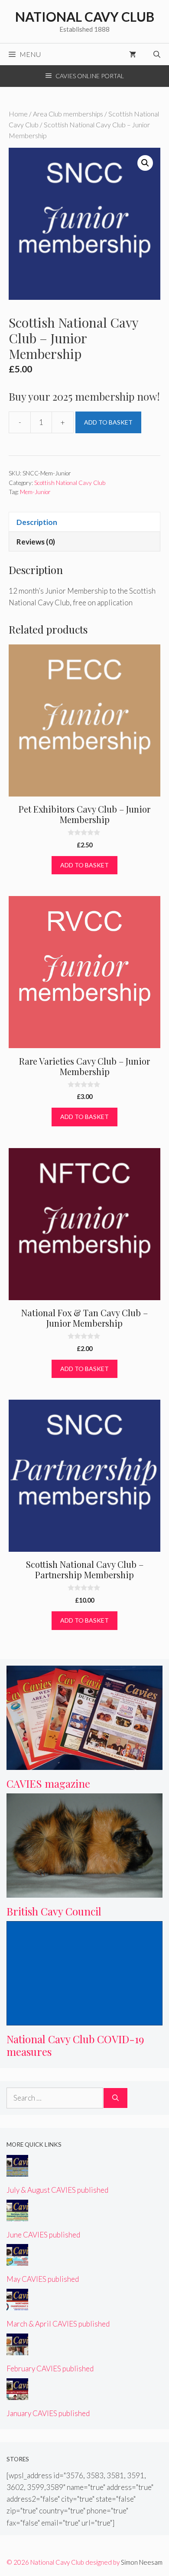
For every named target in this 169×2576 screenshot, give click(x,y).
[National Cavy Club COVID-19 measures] (84, 2020)
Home (18, 114)
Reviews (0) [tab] (36, 542)
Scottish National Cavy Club (70, 483)
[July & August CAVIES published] (17, 2171)
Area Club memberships (68, 114)
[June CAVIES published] (17, 2216)
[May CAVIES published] (17, 2260)
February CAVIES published (50, 2369)
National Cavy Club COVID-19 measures (75, 2045)
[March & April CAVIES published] (17, 2305)
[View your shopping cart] (133, 54)
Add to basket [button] (84, 865)
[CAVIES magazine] (84, 1764)
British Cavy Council (54, 1911)
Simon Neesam (142, 2562)
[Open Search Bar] (157, 54)
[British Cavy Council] (84, 1891)
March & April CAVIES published (58, 2324)
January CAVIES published (48, 2413)
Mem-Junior (35, 492)
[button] (145, 163)
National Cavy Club (85, 17)
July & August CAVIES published (57, 2190)
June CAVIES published (43, 2235)
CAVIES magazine (48, 1783)
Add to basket (108, 422)
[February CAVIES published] (17, 2349)
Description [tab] (37, 522)
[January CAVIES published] (17, 2394)
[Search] (115, 2098)
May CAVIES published (43, 2279)
